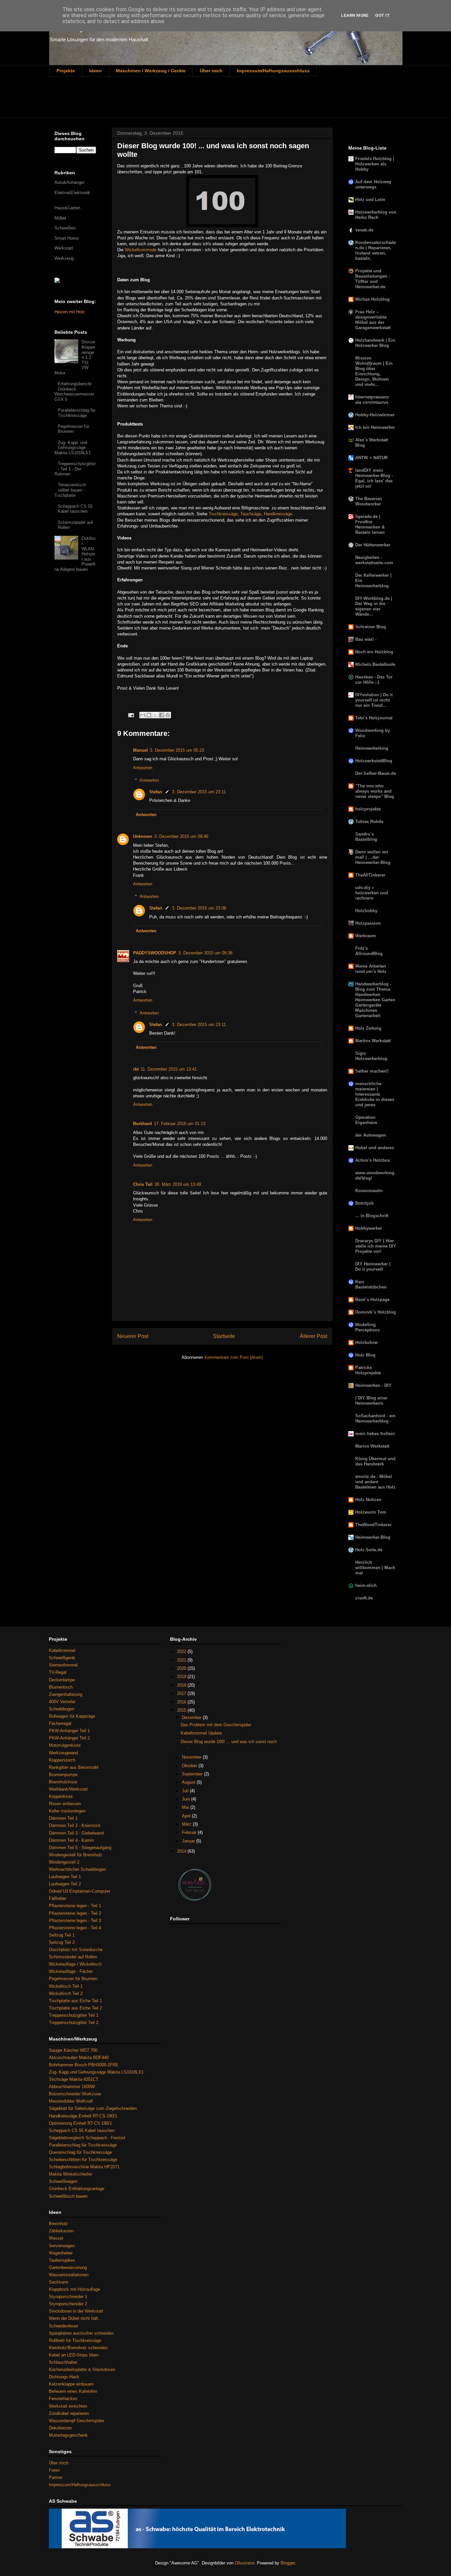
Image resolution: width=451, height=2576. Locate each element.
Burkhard (142, 1124)
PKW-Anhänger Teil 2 (69, 1738)
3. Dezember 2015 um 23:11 (199, 792)
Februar (190, 1832)
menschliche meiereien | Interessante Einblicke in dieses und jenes (375, 1094)
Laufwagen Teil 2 (65, 1884)
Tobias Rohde (369, 822)
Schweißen (65, 228)
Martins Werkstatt (373, 1041)
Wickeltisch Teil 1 (66, 1986)
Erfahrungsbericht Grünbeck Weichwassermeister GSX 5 (74, 392)
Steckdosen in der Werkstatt (76, 2311)
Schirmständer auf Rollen (73, 1957)
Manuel (140, 750)
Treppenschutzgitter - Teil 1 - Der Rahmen (75, 469)
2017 (182, 1693)
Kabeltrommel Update (201, 1733)
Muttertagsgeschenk (68, 2435)
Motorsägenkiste (65, 1745)
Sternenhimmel (63, 1665)
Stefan (156, 792)
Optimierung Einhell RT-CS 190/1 (80, 2123)
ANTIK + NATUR (371, 458)
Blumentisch (61, 1687)
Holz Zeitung (368, 1028)
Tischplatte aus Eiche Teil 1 (75, 2001)
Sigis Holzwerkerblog (371, 1056)
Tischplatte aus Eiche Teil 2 (75, 2008)
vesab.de (364, 230)
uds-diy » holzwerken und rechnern (372, 893)
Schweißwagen (63, 2181)
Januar (189, 1841)
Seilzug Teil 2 (62, 1942)
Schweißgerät (62, 1658)
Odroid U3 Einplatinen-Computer (80, 1891)
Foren (54, 2470)
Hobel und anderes (375, 1148)
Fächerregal (60, 1723)
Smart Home (67, 238)
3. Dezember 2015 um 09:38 (205, 953)
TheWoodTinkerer (373, 1525)
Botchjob (364, 1203)
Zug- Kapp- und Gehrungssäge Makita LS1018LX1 (73, 448)
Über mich (211, 71)
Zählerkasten (61, 2231)
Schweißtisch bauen (68, 2196)
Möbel (60, 218)
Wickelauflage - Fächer (71, 1971)
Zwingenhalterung (66, 1694)
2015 (182, 1710)
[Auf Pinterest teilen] (168, 715)
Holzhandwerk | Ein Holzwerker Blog (375, 343)
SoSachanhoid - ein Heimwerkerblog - (375, 1418)
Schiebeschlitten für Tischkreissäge (83, 2160)
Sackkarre (59, 2282)
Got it (382, 15)
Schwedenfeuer (64, 2326)
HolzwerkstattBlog (374, 761)
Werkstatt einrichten (68, 2406)
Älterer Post (313, 1336)
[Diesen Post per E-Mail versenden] (143, 715)
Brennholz (58, 2224)
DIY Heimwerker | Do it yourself (373, 1267)
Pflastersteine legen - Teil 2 (75, 1913)
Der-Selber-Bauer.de (376, 773)
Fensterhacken (63, 2399)
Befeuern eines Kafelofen (73, 2391)
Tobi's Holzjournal (374, 718)
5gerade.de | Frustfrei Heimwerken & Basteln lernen (370, 524)
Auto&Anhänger (69, 182)
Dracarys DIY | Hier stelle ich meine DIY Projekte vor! (376, 1246)
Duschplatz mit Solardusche (76, 1950)
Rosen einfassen (65, 1804)
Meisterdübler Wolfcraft (71, 2101)
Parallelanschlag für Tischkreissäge (77, 413)
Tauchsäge (251, 514)
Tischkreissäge (223, 514)
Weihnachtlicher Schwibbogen (77, 1869)
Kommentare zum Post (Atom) (234, 1357)
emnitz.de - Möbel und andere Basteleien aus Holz (375, 1482)
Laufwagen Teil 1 (65, 1877)
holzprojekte (368, 809)
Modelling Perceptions (367, 1327)
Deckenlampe (62, 1680)
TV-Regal (58, 1672)
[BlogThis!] (149, 715)
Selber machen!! (372, 1071)
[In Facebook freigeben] (161, 715)
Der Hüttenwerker (373, 545)
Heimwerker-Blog (373, 1537)
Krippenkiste (61, 1796)
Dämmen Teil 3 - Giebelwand (76, 1833)
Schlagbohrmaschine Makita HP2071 (84, 2167)
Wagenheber (61, 2253)
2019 (182, 1677)
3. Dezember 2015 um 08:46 (181, 836)
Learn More (355, 15)
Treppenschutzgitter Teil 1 (74, 2015)
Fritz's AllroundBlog (369, 951)
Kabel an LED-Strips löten (74, 2355)
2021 (182, 1660)
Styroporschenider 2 (68, 2304)
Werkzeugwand (63, 1753)
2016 (182, 1702)
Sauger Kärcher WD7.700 (73, 2050)
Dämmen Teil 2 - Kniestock (75, 1825)
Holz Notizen (368, 1500)
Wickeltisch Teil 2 (66, 1993)
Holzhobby (366, 911)
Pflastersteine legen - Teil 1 (75, 1906)
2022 (182, 1651)
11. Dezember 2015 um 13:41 (169, 1069)
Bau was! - (366, 639)
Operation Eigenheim (366, 1120)
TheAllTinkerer (370, 875)
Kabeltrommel (62, 1650)
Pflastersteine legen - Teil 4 (75, 1928)
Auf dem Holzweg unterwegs (373, 184)
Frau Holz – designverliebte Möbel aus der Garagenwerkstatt (373, 320)
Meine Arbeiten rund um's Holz (371, 969)
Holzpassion (368, 923)
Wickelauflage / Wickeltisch (75, 1964)
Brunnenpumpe (63, 1775)
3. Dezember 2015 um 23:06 (199, 908)
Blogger (288, 2563)
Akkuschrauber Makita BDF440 (79, 2058)
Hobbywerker (369, 1228)
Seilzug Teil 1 (62, 1935)
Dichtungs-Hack (64, 2377)
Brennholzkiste (63, 1782)
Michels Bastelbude (375, 664)
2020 (182, 1668)
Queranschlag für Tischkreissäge (80, 2152)
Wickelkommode (141, 250)
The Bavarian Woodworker (369, 501)
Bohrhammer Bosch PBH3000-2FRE (84, 2065)
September (193, 1774)
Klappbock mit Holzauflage (74, 2289)
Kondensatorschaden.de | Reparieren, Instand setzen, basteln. (376, 250)
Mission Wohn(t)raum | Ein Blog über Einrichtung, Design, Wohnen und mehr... (374, 371)
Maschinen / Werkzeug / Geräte (151, 71)
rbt (136, 1069)
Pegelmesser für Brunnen (73, 429)
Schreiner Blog (371, 627)
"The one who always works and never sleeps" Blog (375, 791)
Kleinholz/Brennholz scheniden (78, 2348)
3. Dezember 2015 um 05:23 (177, 750)
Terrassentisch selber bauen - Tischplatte (70, 490)
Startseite (224, 1336)
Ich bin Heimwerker (375, 427)
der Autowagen (371, 1135)
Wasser (56, 2238)
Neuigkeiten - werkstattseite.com (374, 560)
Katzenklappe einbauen (71, 2384)
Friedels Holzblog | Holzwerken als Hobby (375, 164)
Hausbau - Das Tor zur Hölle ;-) (374, 680)
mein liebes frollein (375, 1434)
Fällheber (58, 1898)
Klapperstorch (62, 1760)
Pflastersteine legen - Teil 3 (75, 1921)
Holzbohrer (367, 1342)
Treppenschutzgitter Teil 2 (74, 2023)
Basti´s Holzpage (372, 1300)
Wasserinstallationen (69, 2275)
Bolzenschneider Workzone (75, 2094)
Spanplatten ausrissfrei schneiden (81, 2333)
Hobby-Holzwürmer (375, 415)
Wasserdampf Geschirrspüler (77, 2421)
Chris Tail (143, 1184)
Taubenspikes (62, 2260)
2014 (182, 1851)
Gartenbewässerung (68, 2267)
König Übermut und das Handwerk (375, 1461)
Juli (186, 1791)
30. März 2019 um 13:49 (178, 1184)
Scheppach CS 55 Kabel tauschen (75, 509)
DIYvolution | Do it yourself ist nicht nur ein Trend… (374, 700)
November (192, 1757)
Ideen (95, 71)
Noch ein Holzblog (374, 652)
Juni (187, 1799)
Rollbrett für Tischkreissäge (75, 2340)
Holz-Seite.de (369, 1550)
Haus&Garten (67, 208)
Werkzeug (64, 258)
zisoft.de (364, 1598)
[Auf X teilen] (155, 715)
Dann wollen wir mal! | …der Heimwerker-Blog (373, 857)
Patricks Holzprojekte (368, 1370)
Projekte (66, 71)
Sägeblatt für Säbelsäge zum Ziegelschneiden (93, 2108)
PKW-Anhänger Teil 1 (69, 1731)
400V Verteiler (62, 1702)
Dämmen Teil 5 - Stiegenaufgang (80, 1848)
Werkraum (366, 936)
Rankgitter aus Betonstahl (74, 1767)
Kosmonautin (369, 1191)
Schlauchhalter (63, 2362)
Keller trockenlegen (67, 1811)
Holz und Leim (370, 200)
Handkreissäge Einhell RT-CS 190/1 (83, 2116)
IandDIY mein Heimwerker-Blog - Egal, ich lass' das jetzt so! (374, 478)
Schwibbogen (62, 1709)
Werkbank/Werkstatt (68, 1789)
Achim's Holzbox (373, 1160)
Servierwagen (62, 2246)
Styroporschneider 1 (68, 2297)
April (187, 1816)
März (187, 1824)
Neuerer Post (133, 1336)
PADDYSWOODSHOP (155, 953)
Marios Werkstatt (372, 1446)
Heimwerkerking (372, 748)
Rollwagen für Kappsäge (72, 1716)
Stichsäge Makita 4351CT (74, 2079)
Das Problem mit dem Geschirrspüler (216, 1725)
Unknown (143, 836)
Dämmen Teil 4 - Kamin (71, 1840)
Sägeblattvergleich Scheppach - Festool (87, 2138)
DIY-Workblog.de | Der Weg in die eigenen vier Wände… (374, 606)
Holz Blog (365, 1355)
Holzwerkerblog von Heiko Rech (376, 215)
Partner (56, 2477)
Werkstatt (64, 248)
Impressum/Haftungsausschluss (273, 71)
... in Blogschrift (372, 1216)
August (189, 1782)
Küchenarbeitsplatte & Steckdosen (82, 2370)
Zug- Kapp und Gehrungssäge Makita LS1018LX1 (96, 2072)
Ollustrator (244, 2563)
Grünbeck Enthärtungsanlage (77, 2189)
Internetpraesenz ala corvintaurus (372, 400)
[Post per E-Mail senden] (131, 715)
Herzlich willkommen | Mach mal (375, 1568)
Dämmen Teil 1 (63, 1818)
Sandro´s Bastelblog (366, 837)
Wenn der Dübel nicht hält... (75, 2318)
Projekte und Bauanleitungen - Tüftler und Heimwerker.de (373, 279)
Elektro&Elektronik (72, 193)
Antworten (143, 768)
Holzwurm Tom (371, 1512)
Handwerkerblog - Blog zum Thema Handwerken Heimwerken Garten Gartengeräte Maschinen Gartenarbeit (375, 1000)
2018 (182, 1685)
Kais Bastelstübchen (371, 1284)
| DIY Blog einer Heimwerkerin (371, 1401)
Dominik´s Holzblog (376, 1312)
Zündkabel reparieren (69, 2413)
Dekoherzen (60, 2428)
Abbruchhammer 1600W (72, 2087)
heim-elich (366, 1585)
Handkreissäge (278, 514)
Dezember (192, 1717)
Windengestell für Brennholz (76, 1855)
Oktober (190, 1766)
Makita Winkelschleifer (70, 2174)
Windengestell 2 (64, 1862)
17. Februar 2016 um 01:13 (180, 1124)
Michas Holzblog (372, 299)
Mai (186, 1807)
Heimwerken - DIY (373, 1385)
